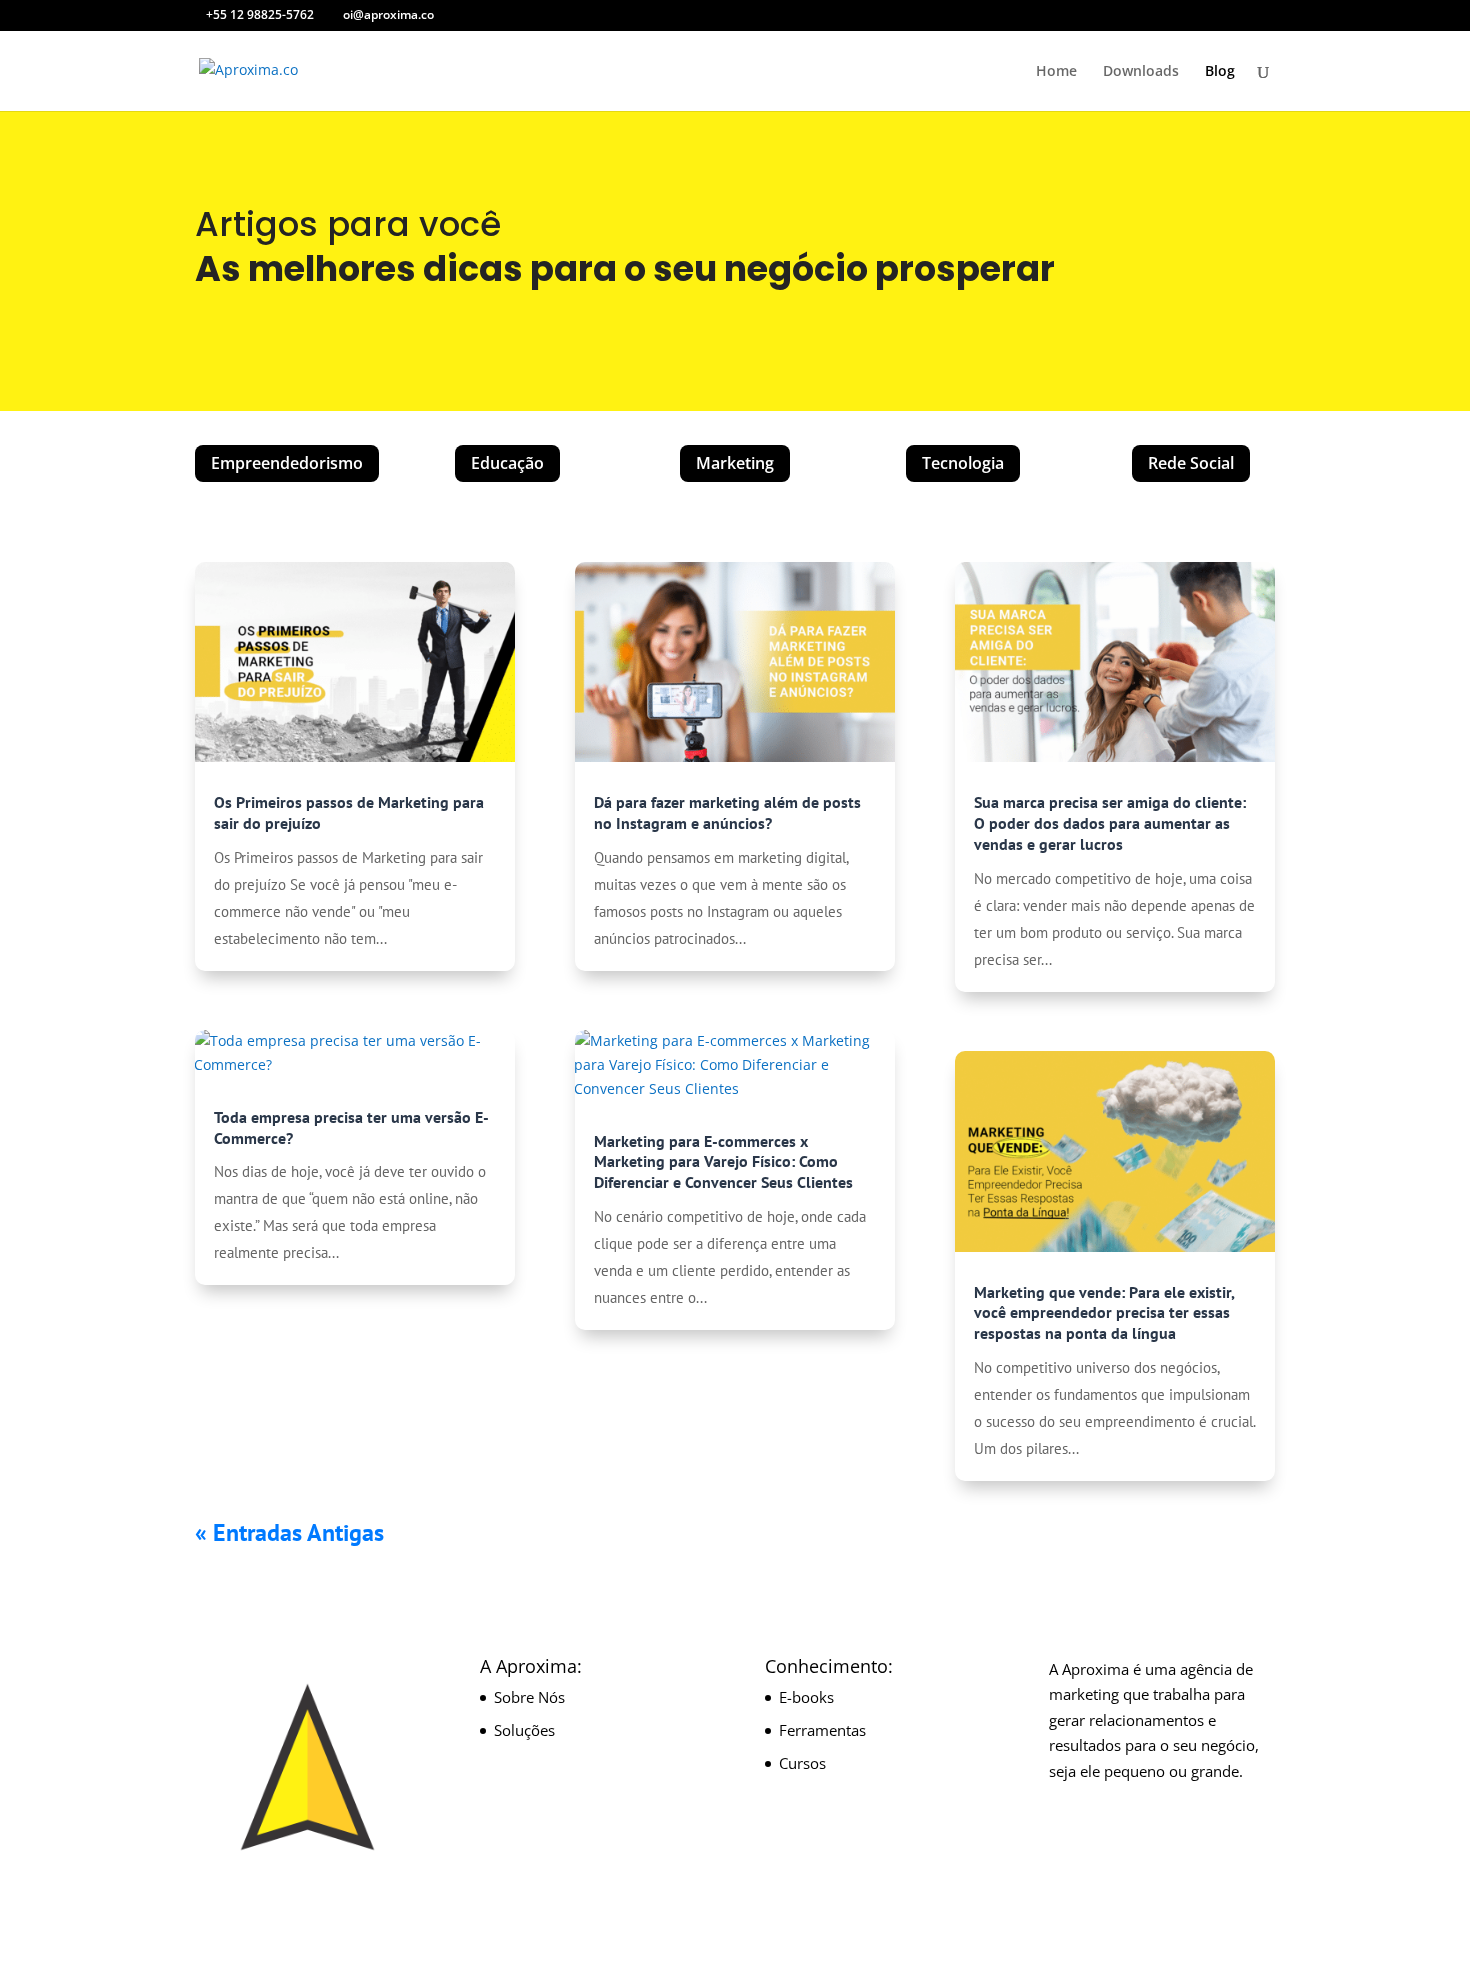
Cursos (802, 1763)
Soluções (524, 1730)
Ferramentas (822, 1730)
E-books (806, 1697)
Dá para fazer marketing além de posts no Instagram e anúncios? (727, 812)
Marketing (735, 463)
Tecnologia (963, 463)
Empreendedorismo (287, 463)
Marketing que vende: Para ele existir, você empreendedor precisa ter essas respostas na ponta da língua (1104, 1313)
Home (1056, 72)
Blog (1220, 72)
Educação (507, 463)
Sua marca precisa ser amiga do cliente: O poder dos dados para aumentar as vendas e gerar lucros (1110, 823)
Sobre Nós (529, 1697)
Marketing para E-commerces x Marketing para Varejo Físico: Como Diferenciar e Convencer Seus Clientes (723, 1162)
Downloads (1141, 72)
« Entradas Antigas (289, 1532)
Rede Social (1191, 463)
